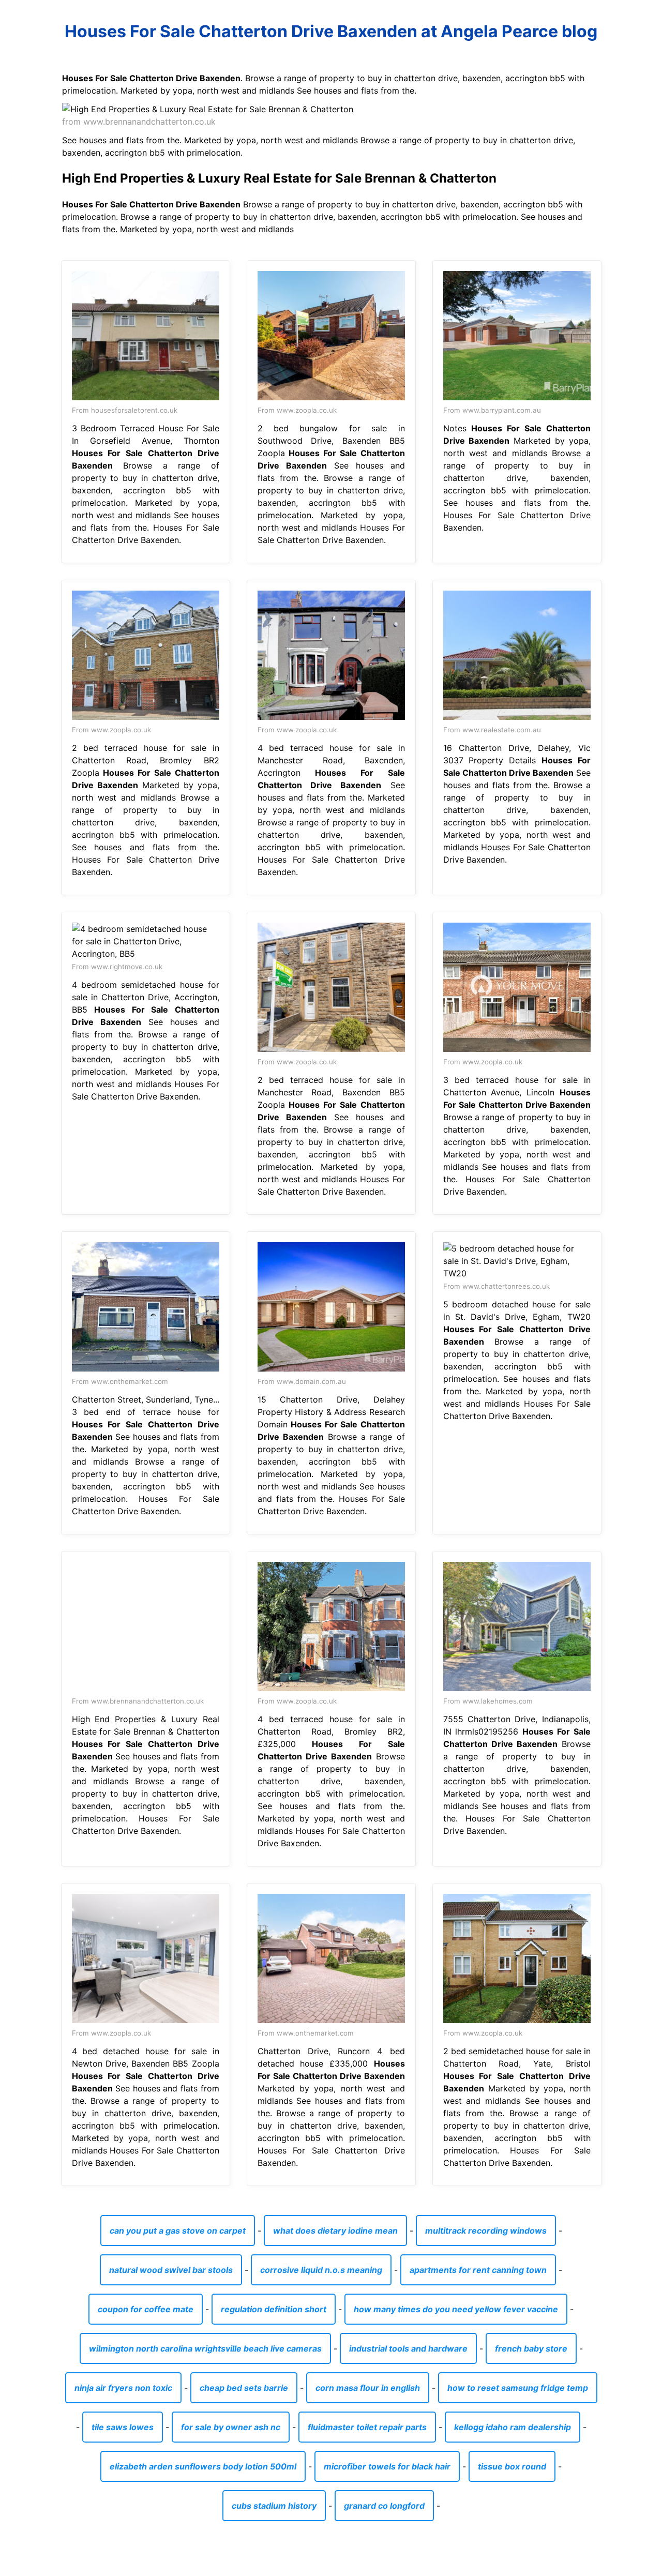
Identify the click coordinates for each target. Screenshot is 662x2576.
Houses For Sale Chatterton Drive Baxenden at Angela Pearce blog (331, 31)
